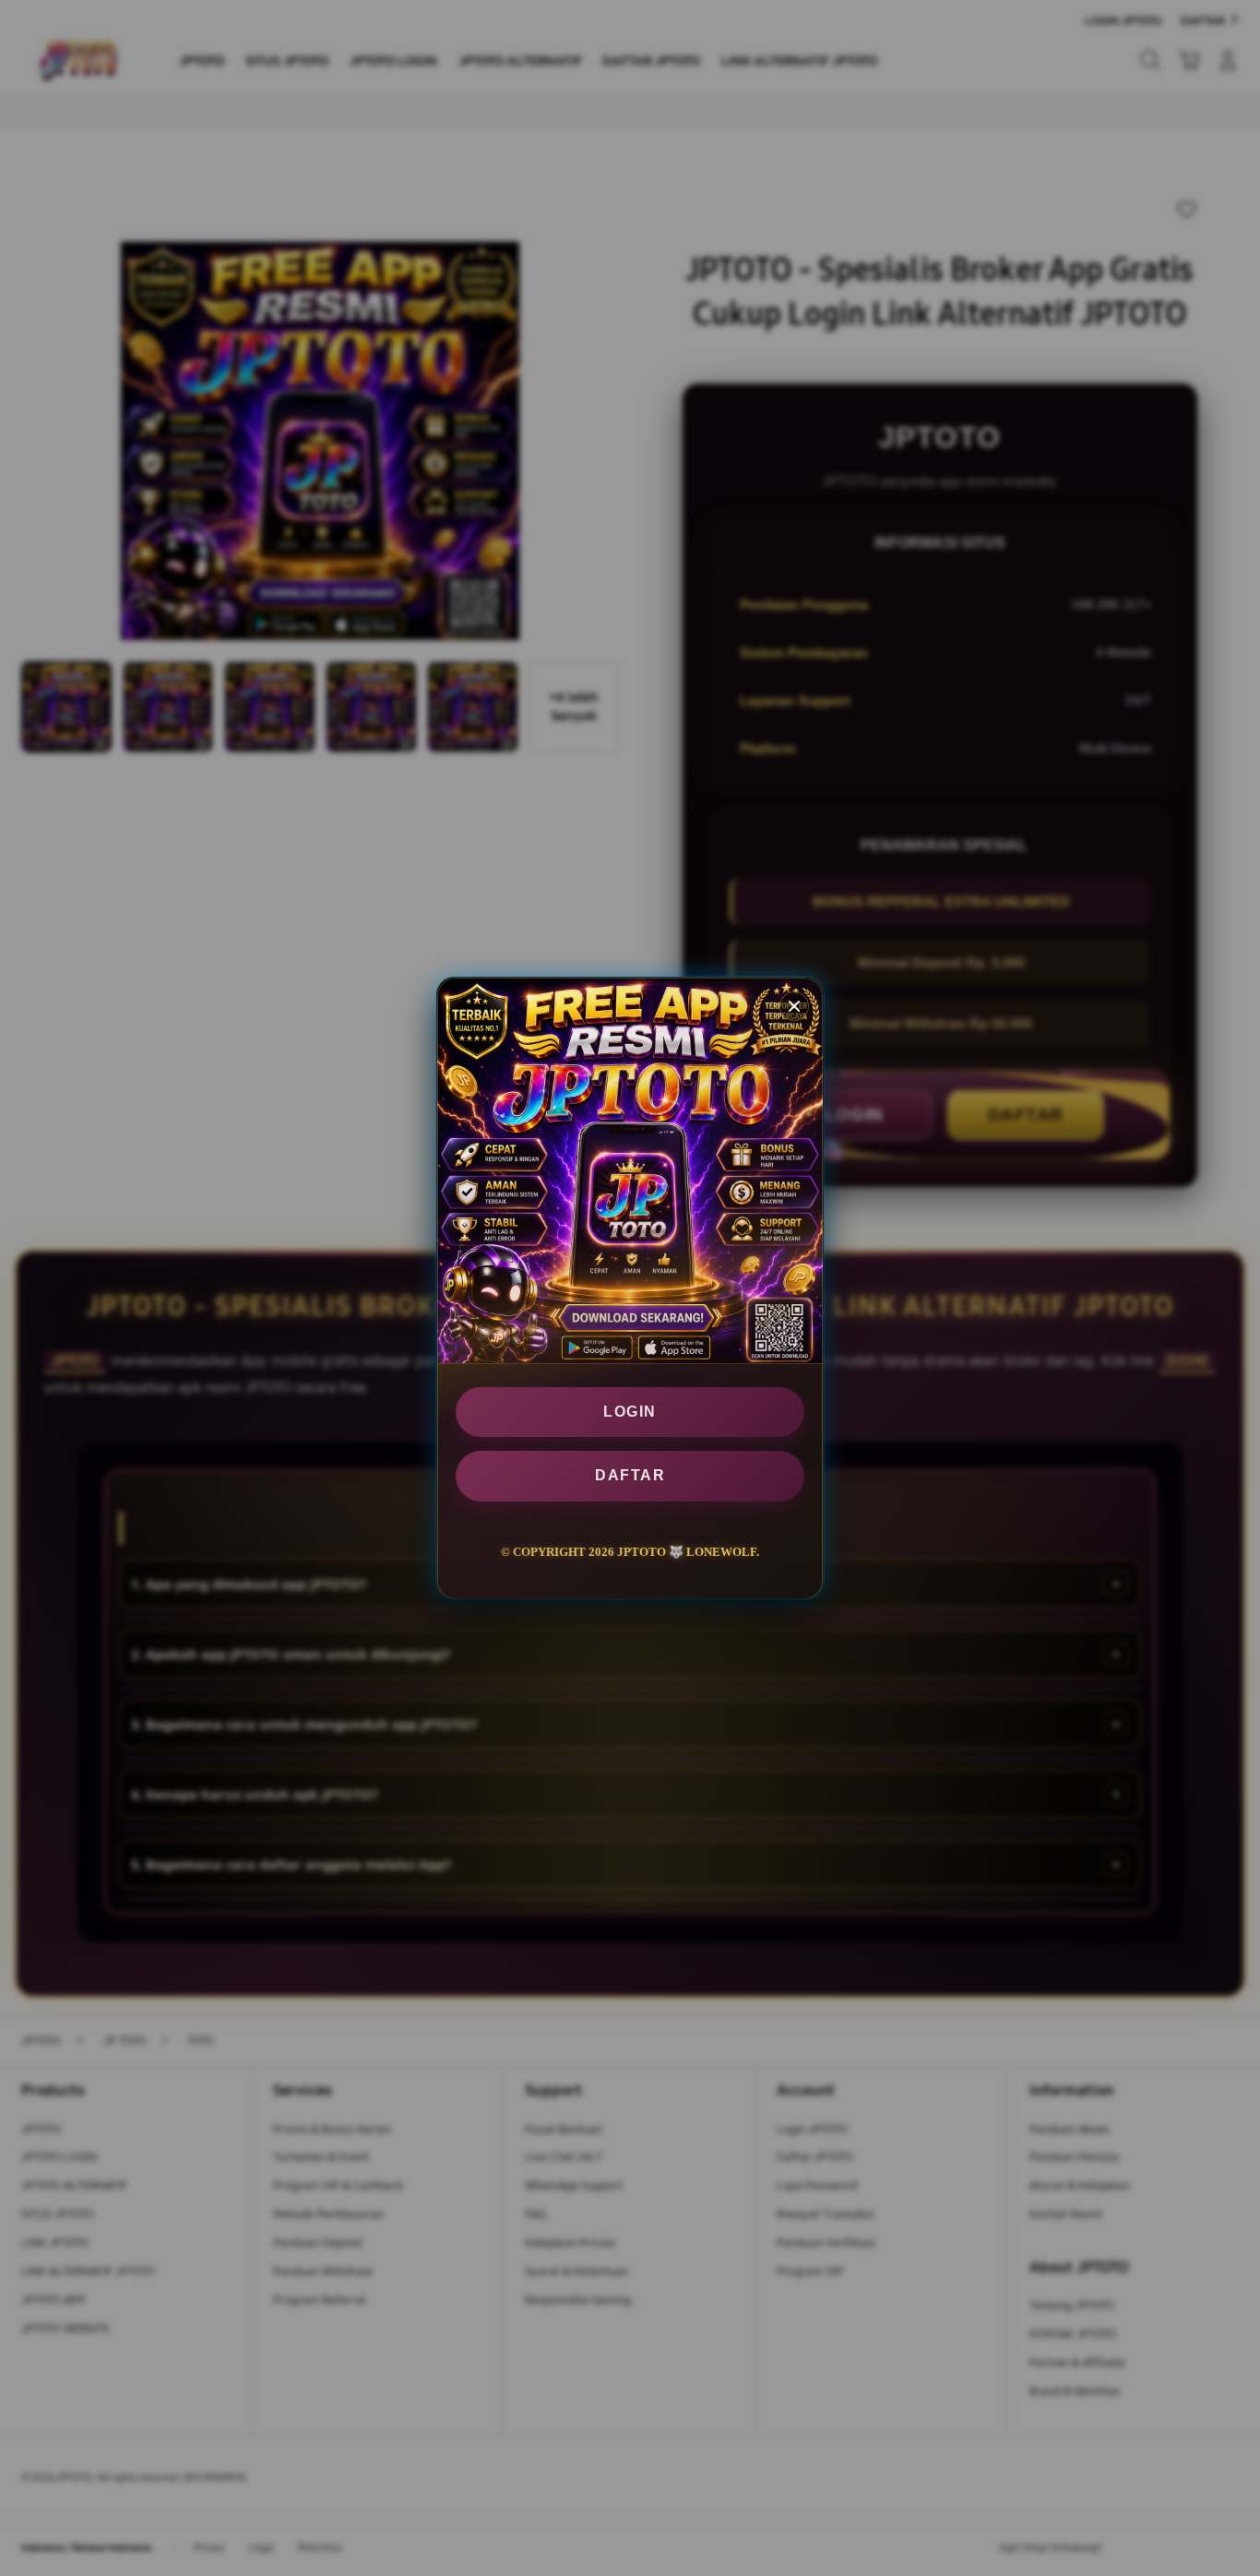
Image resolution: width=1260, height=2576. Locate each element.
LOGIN (630, 1412)
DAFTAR (630, 1475)
